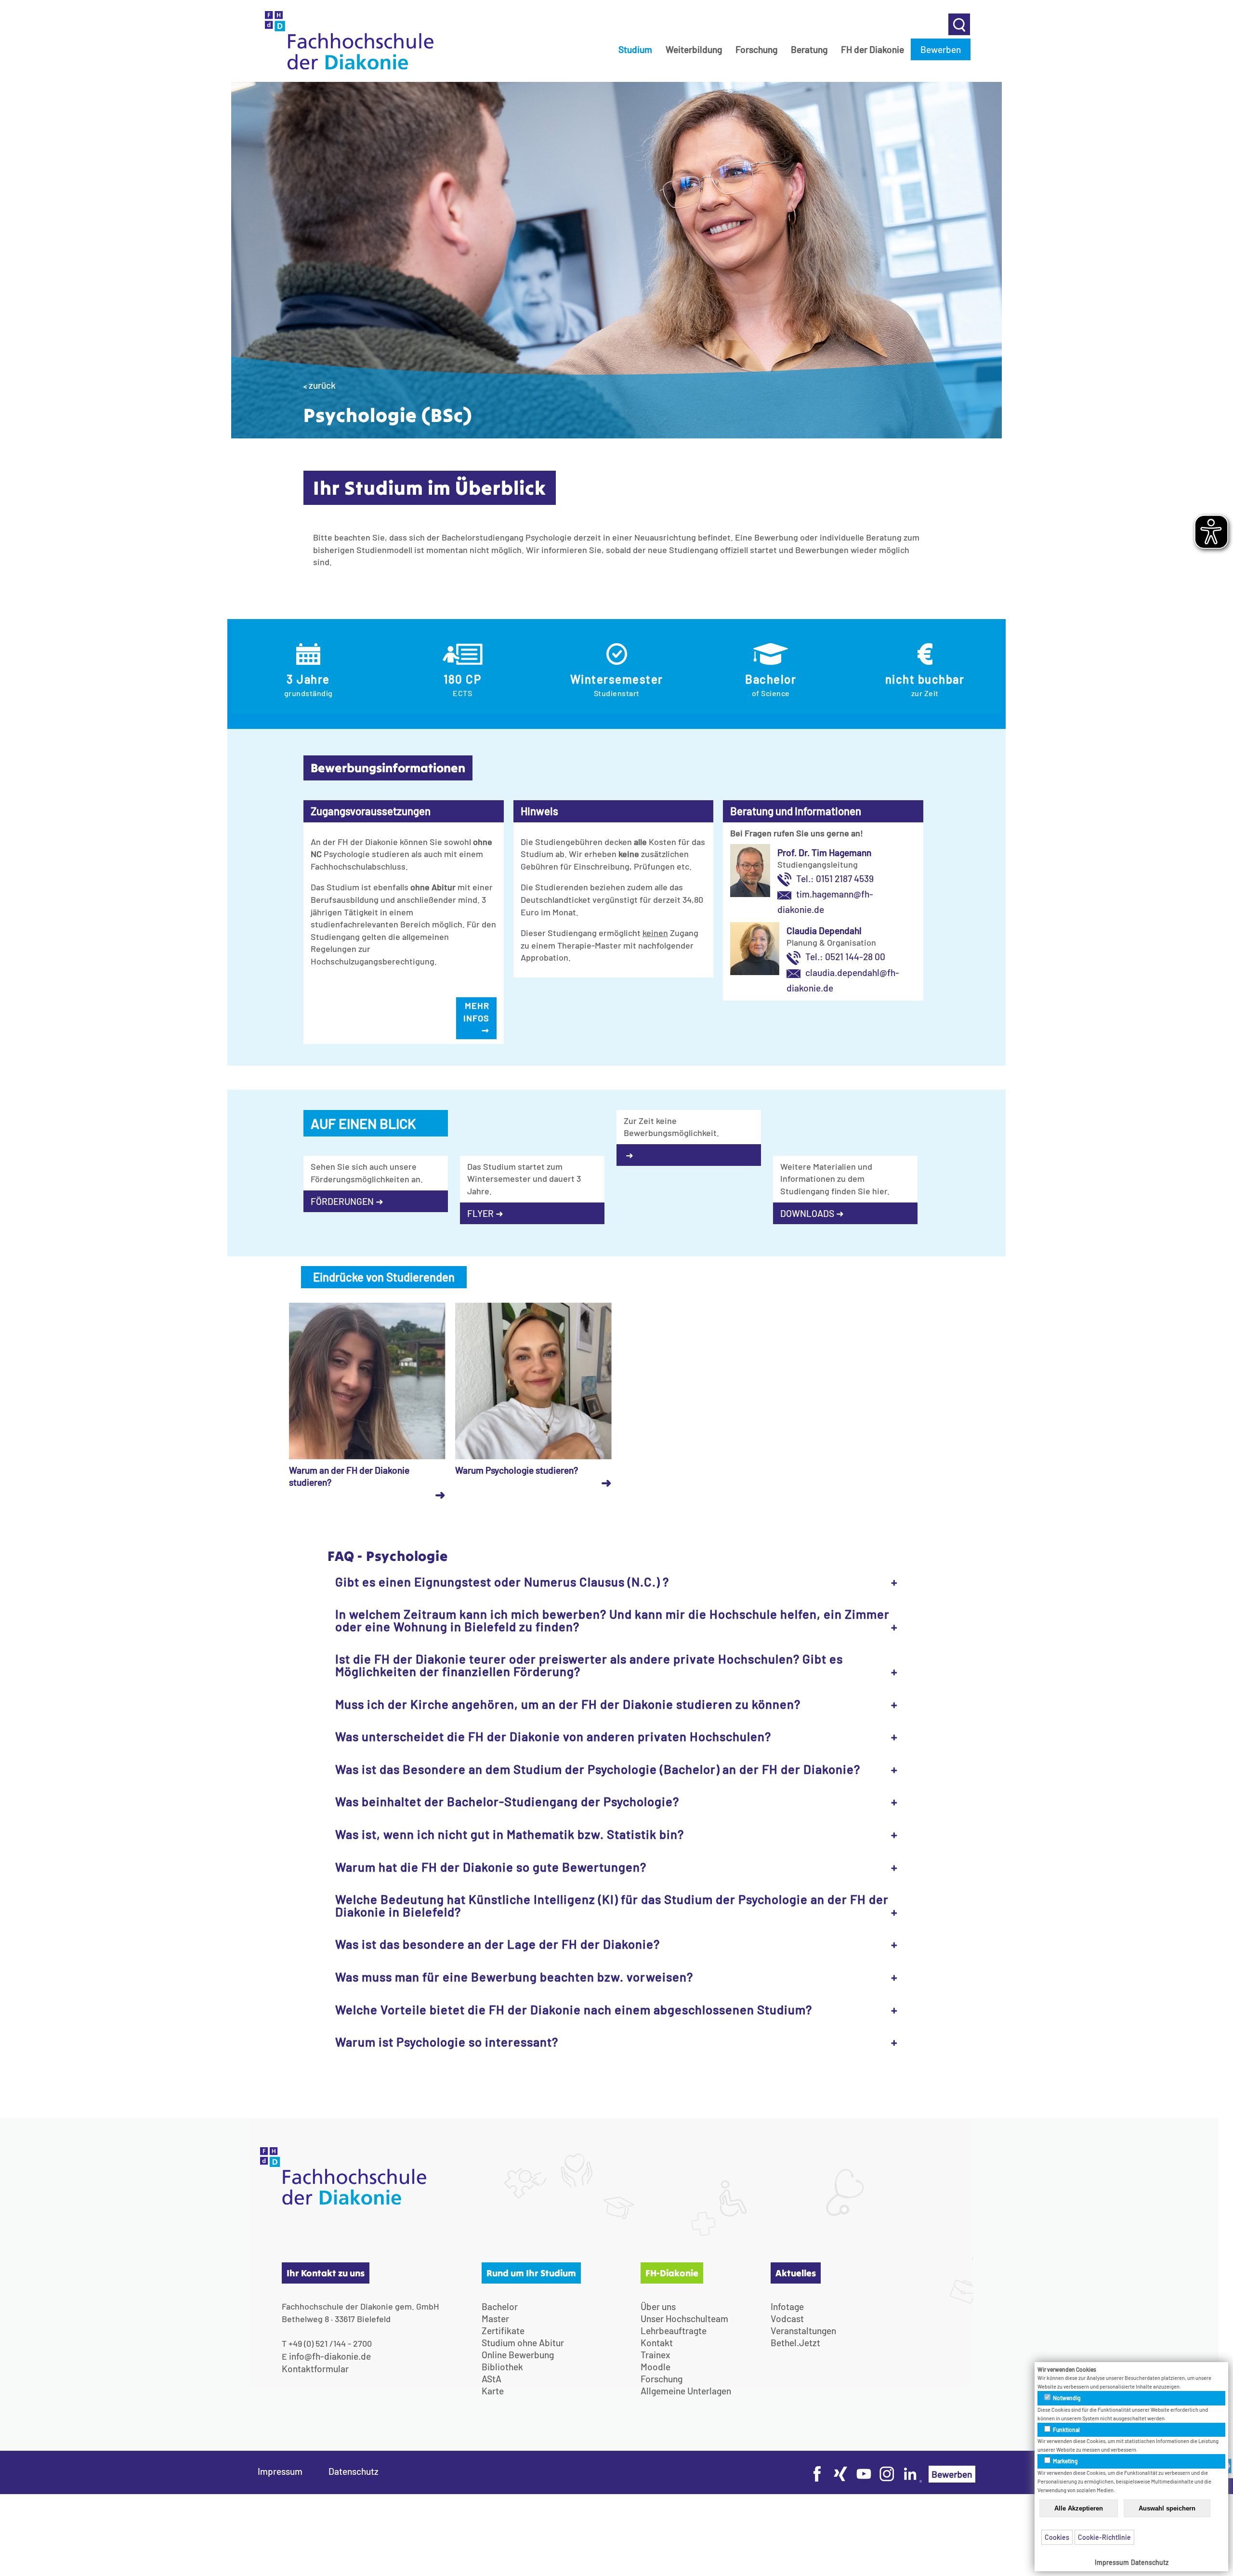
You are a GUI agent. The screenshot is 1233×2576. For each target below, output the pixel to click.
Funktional (1066, 2430)
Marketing (1065, 2461)
